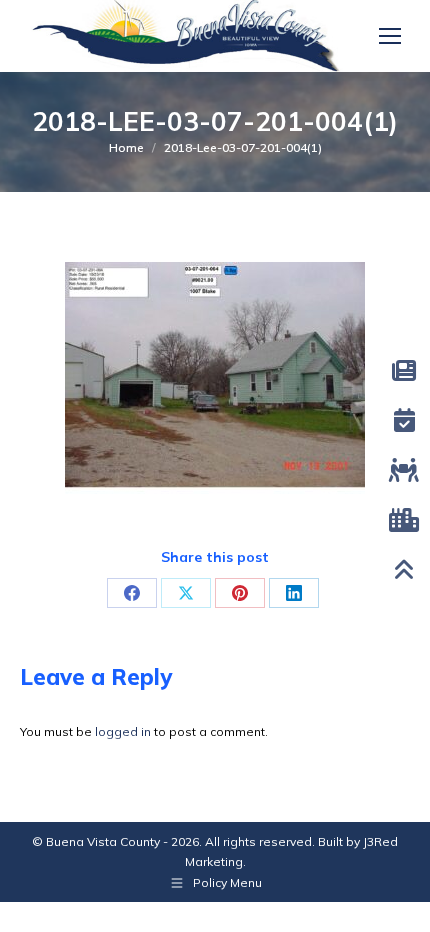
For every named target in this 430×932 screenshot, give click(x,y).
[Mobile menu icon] (390, 36)
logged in (123, 731)
